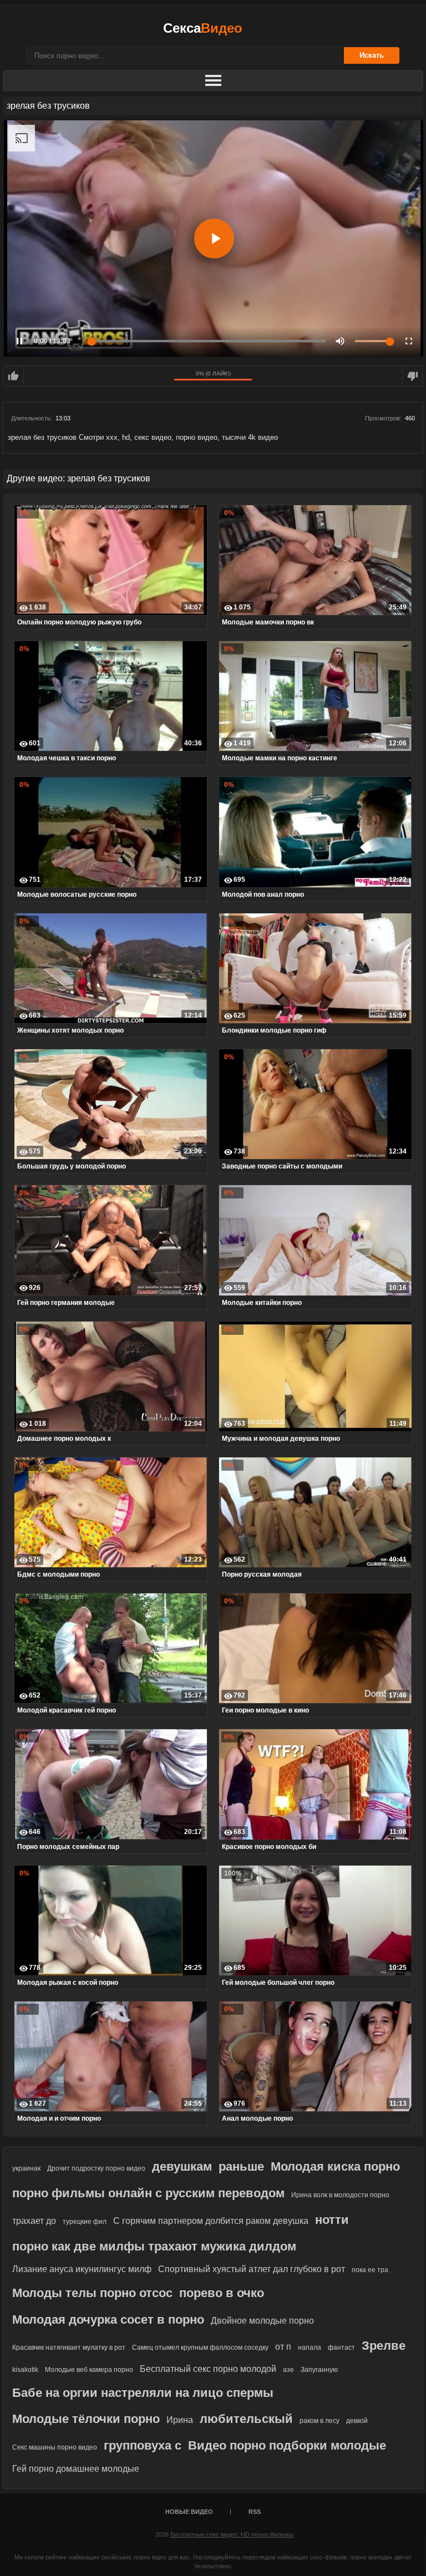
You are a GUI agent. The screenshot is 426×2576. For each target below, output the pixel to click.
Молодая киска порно (335, 2166)
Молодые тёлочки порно (86, 2419)
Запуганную (319, 2370)
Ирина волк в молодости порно (340, 2195)
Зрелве (384, 2346)
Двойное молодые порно (262, 2321)
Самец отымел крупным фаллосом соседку (200, 2348)
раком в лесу (319, 2421)
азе (288, 2370)
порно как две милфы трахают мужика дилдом (154, 2246)
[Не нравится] (413, 376)
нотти (332, 2220)
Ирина (180, 2420)
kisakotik (25, 2370)
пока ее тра (370, 2270)
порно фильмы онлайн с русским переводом (148, 2193)
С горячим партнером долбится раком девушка (211, 2221)
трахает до (34, 2221)
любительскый (246, 2419)
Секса (203, 28)
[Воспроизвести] (214, 238)
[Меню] (213, 81)
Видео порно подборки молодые (287, 2445)
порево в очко (222, 2293)
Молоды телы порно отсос (92, 2293)
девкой (357, 2421)
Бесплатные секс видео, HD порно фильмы (232, 2534)
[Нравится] (13, 376)
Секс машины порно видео (55, 2447)
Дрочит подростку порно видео (96, 2168)
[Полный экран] (409, 341)
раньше (241, 2166)
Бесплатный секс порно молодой (208, 2369)
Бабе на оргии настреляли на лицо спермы (143, 2393)
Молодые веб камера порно (89, 2370)
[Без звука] (340, 341)
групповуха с (143, 2445)
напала (310, 2348)
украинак (26, 2168)
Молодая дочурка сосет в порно (108, 2320)
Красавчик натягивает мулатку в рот (69, 2348)
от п (283, 2347)
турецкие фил (85, 2222)
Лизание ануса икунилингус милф (82, 2269)
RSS (255, 2512)
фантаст (341, 2348)
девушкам (182, 2166)
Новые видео (189, 2512)
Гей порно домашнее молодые (76, 2469)
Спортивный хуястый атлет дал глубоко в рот (252, 2269)
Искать (372, 55)
